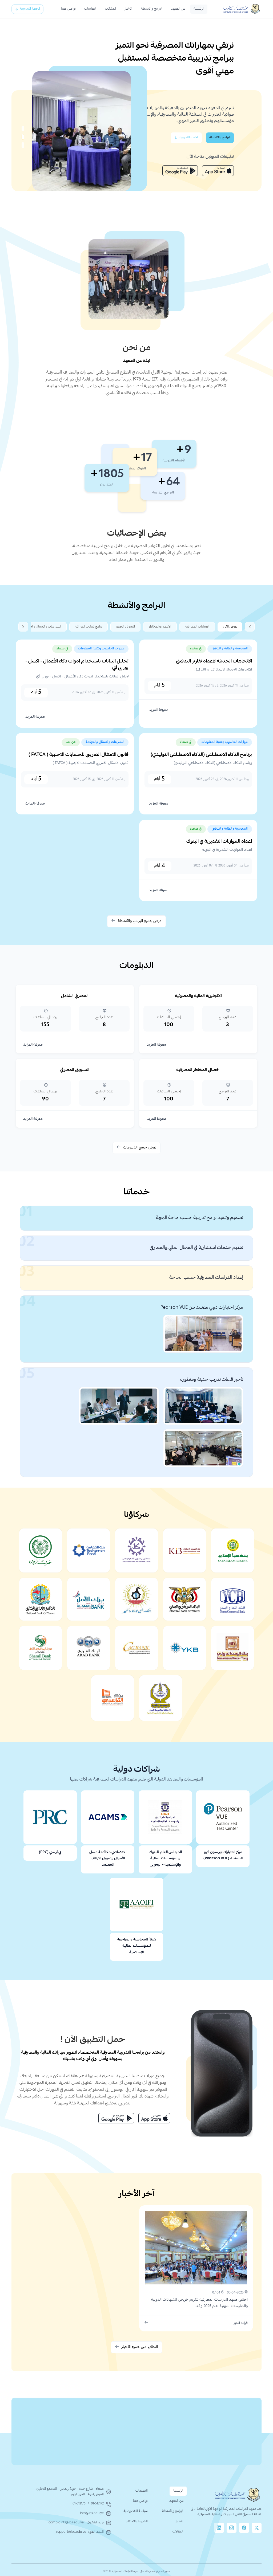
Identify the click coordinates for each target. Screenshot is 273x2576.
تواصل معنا (68, 9)
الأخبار (129, 9)
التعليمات (90, 9)
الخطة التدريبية (30, 9)
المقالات (111, 9)
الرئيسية (199, 9)
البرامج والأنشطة (152, 9)
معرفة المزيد (158, 710)
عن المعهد (178, 9)
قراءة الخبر (241, 2323)
